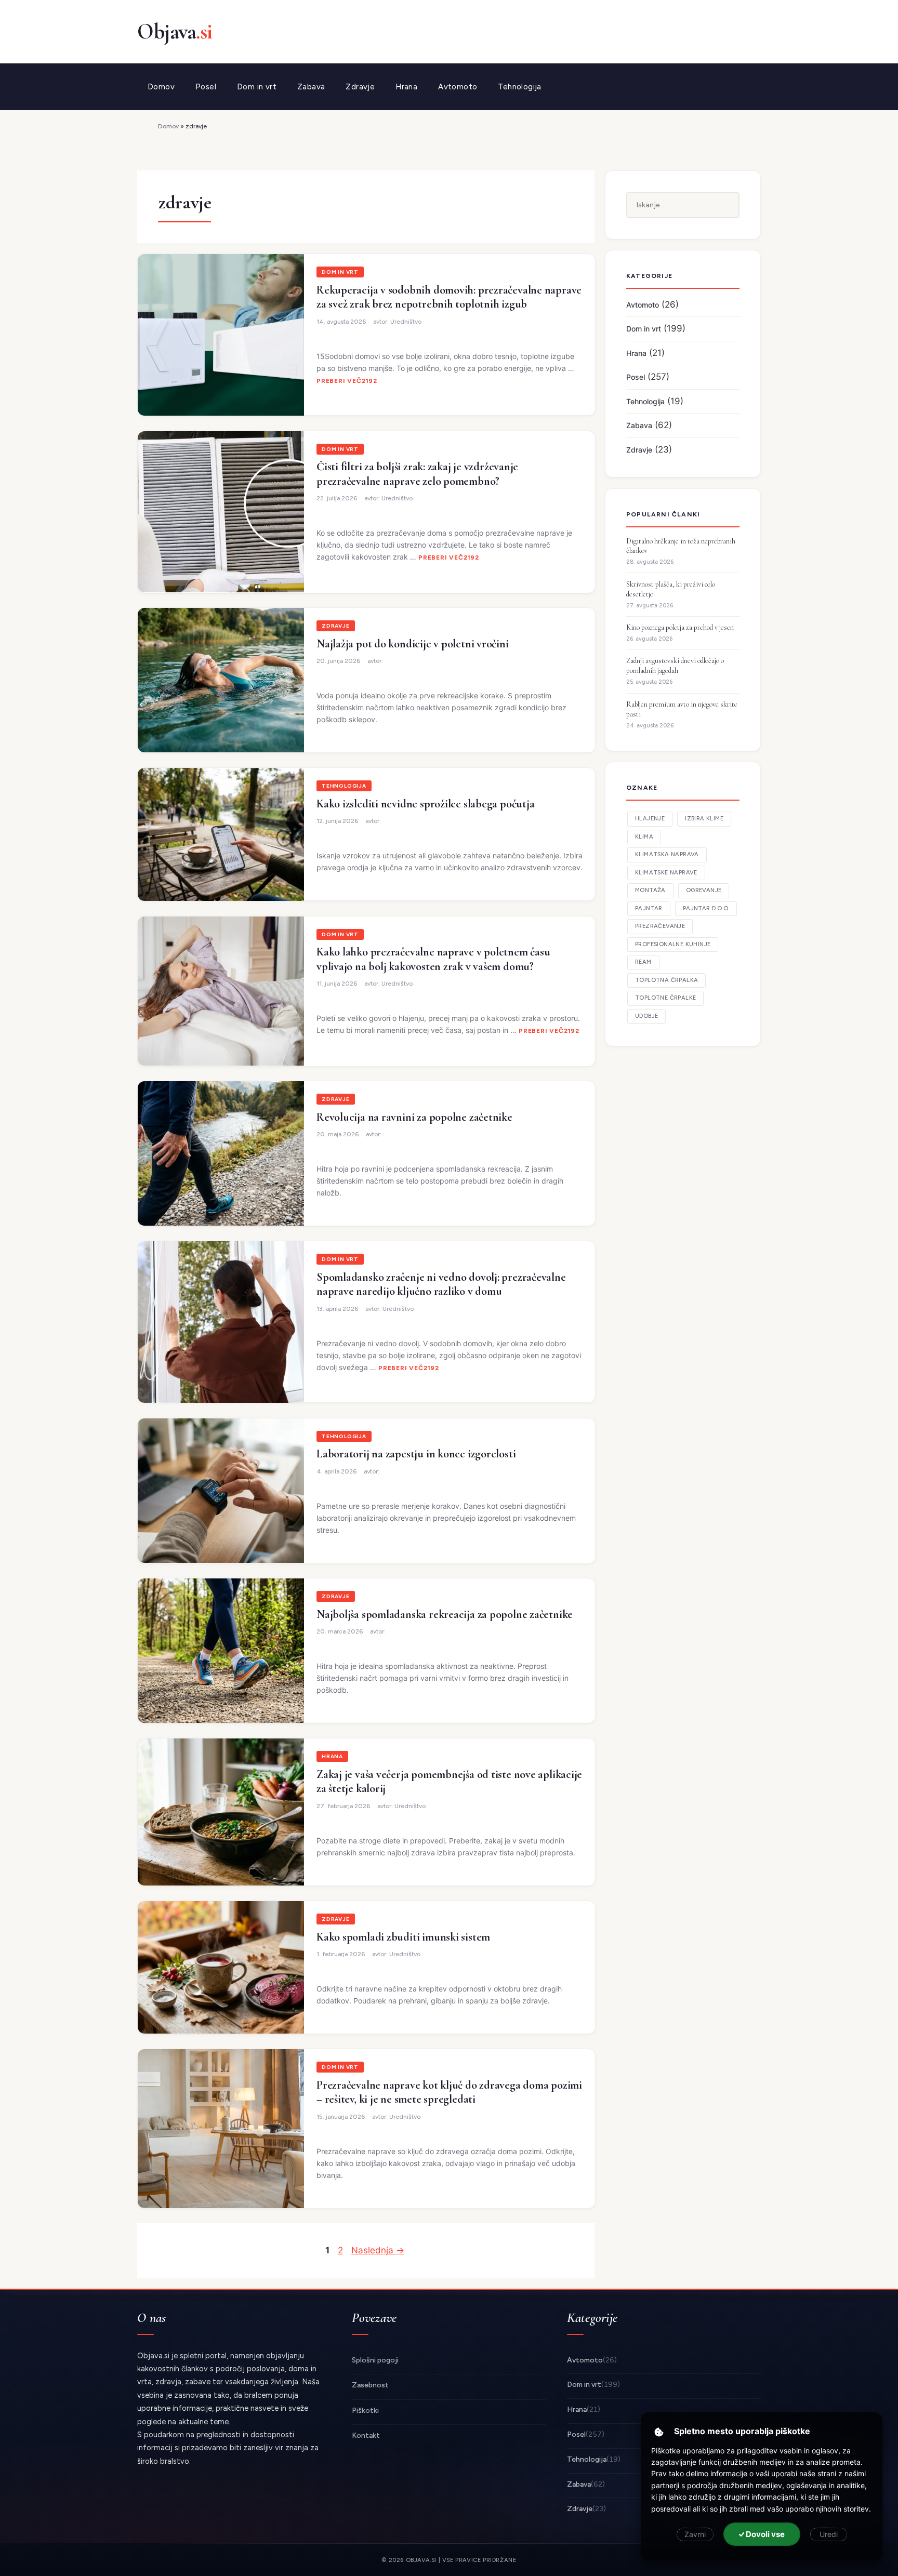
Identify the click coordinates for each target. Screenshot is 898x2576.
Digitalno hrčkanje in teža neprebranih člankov (681, 546)
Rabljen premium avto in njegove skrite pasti (682, 709)
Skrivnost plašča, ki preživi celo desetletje (671, 589)
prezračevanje (660, 926)
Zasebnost (370, 2385)
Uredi (829, 2534)
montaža (650, 890)
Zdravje (360, 87)
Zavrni (695, 2534)
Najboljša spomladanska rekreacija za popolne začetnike (445, 1614)
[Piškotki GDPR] (659, 2432)
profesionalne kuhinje (673, 944)
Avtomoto (458, 87)
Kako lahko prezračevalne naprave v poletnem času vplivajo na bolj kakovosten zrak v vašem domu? (433, 959)
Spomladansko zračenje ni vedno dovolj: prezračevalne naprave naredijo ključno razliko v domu (441, 1284)
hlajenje (650, 819)
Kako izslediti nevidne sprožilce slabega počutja (425, 804)
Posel (206, 87)
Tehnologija (519, 87)
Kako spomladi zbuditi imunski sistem (403, 1937)
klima (644, 837)
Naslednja (378, 2250)
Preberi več (339, 381)
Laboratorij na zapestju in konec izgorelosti (416, 1454)
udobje (646, 1016)
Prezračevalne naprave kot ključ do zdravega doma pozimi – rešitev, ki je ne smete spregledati (449, 2092)
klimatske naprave (666, 873)
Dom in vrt (257, 87)
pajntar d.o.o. (706, 908)
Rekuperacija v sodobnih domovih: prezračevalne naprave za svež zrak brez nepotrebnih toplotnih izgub (449, 297)
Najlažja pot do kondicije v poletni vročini (413, 644)
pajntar (649, 908)
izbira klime (704, 819)
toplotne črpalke (665, 998)
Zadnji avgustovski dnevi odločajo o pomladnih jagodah (675, 666)
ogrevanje (704, 890)
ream (643, 962)
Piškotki (365, 2411)
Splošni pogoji (375, 2360)
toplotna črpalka (666, 980)
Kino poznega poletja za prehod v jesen (680, 627)
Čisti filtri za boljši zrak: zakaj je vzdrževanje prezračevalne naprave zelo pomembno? (417, 474)
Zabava (311, 87)
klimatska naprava (667, 854)
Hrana (406, 87)
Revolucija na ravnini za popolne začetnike (414, 1117)
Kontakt (366, 2435)
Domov (161, 87)
